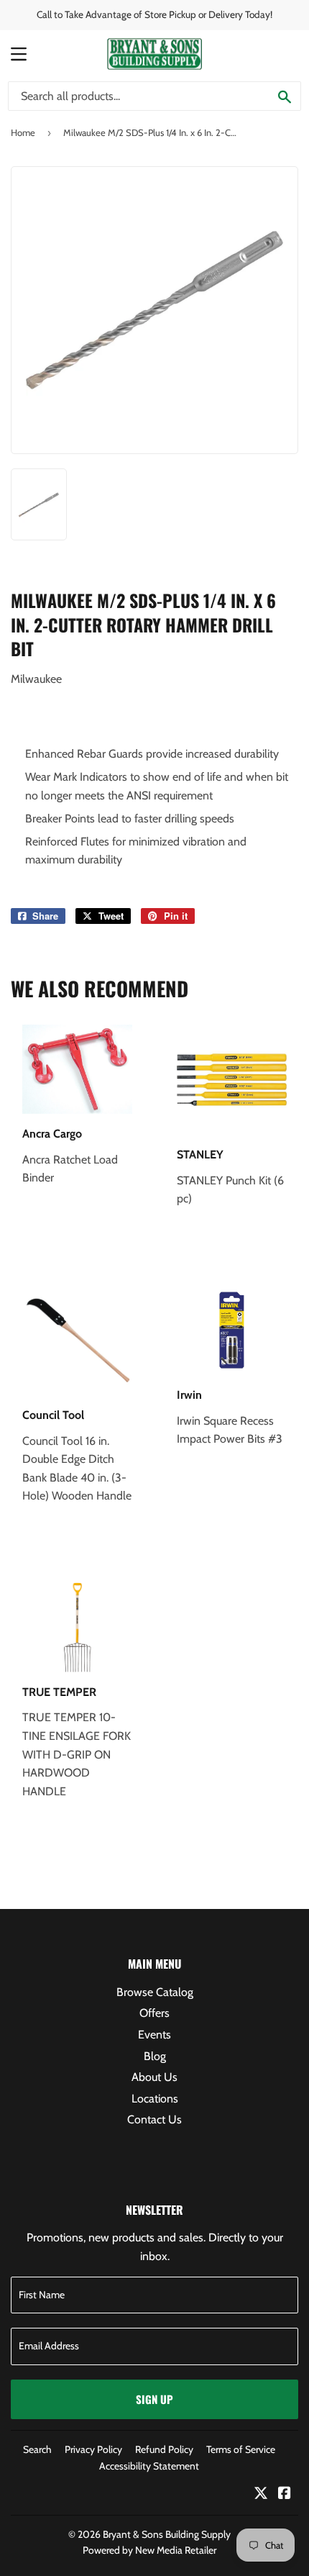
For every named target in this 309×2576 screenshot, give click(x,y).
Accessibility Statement (149, 2466)
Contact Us (154, 2119)
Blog (155, 2056)
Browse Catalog (155, 1992)
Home (23, 132)
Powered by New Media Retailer (149, 2550)
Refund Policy (164, 2449)
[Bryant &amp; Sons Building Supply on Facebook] (285, 2494)
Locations (155, 2099)
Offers (154, 2013)
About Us (154, 2077)
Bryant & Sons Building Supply (167, 2534)
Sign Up (154, 2399)
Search (37, 2449)
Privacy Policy (93, 2449)
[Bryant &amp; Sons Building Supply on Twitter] (261, 2494)
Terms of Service (241, 2449)
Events (154, 2035)
